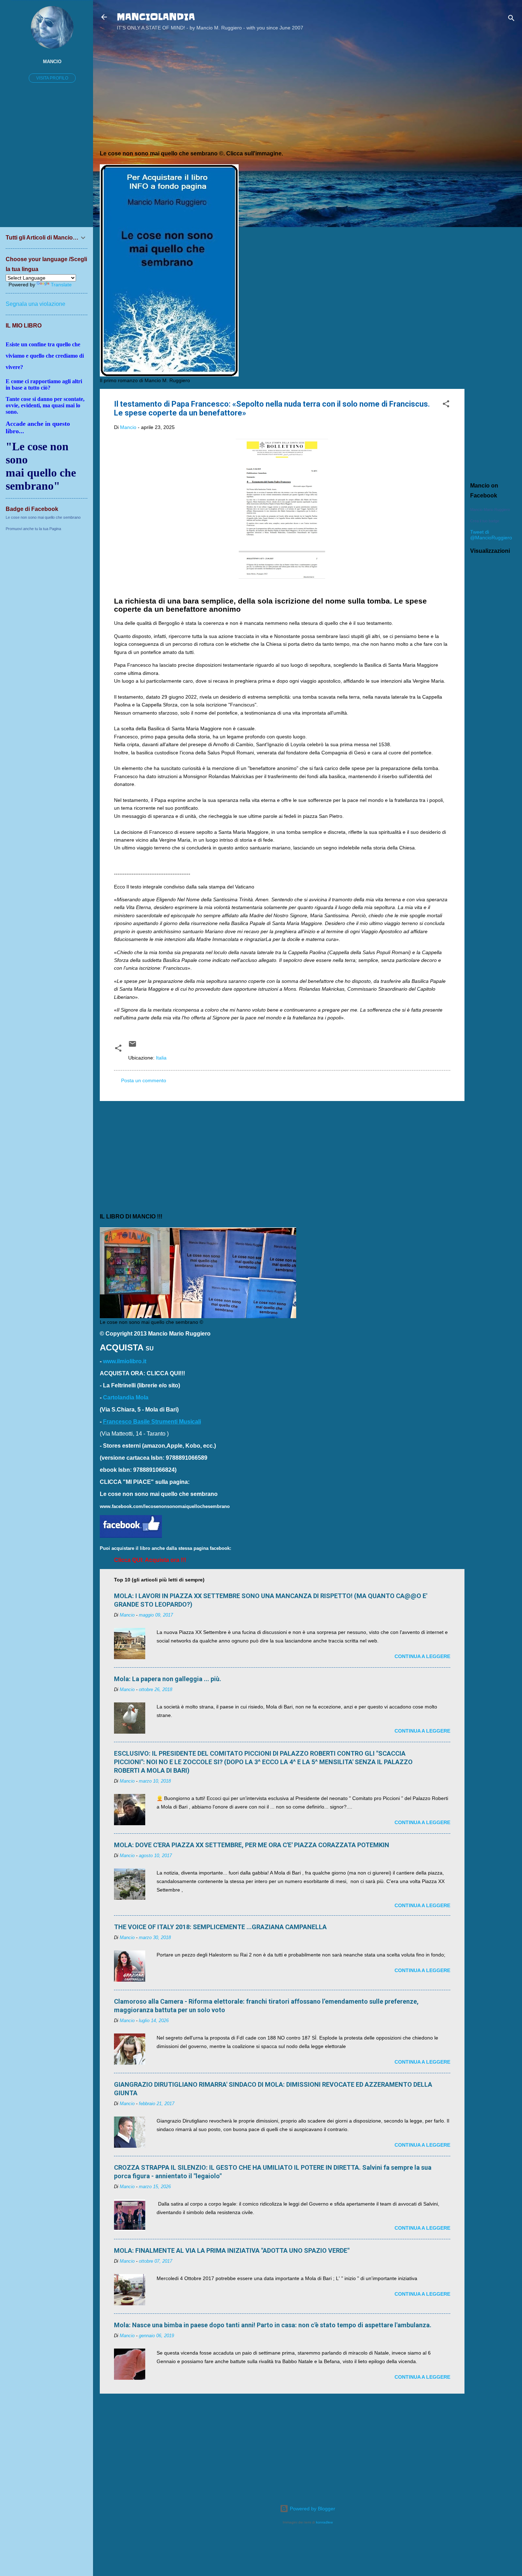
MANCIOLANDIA (156, 17)
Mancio (52, 62)
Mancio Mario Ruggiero (490, 510)
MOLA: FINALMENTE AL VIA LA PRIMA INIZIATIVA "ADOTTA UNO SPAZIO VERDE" (232, 2250)
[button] (446, 405)
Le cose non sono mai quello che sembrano (43, 517)
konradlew (324, 2522)
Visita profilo (52, 78)
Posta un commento (144, 1080)
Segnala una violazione (36, 304)
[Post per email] (132, 1046)
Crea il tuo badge (485, 521)
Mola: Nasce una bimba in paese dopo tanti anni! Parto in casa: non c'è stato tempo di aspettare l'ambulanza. (273, 2325)
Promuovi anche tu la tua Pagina (33, 529)
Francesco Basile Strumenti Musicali (152, 1422)
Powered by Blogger (312, 2509)
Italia (161, 1058)
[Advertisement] (493, 150)
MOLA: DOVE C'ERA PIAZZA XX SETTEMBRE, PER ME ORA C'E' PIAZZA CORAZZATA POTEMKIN (252, 1845)
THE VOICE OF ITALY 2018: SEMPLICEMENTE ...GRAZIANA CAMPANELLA (220, 1927)
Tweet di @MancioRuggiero (491, 535)
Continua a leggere (422, 1656)
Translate (61, 285)
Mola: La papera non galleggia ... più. (168, 1679)
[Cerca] (511, 19)
